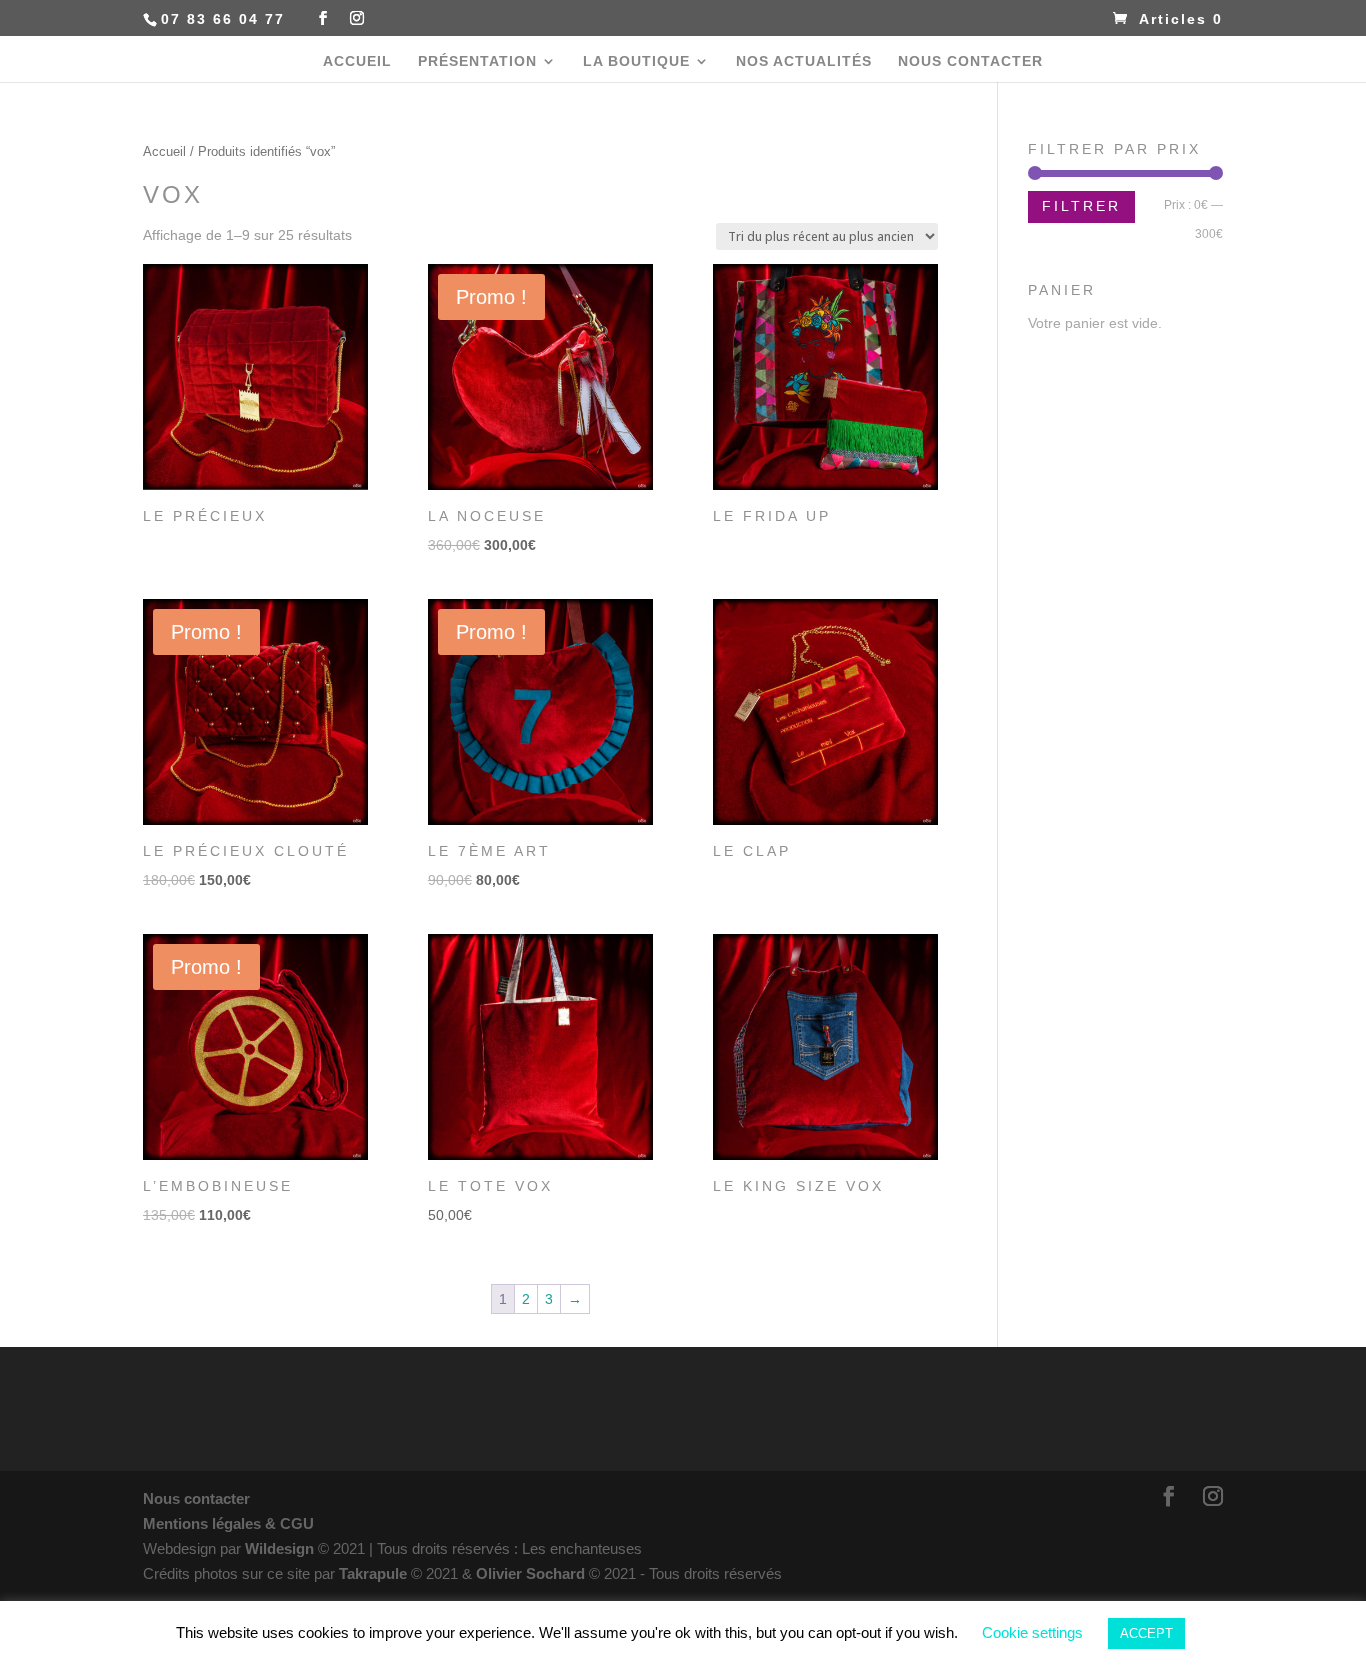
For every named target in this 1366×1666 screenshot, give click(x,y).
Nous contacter (196, 1498)
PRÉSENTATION (477, 61)
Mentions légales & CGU (228, 1523)
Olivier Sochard (532, 1573)
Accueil (164, 151)
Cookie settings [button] (1032, 1632)
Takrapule (375, 1573)
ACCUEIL (357, 61)
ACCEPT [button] (1146, 1633)
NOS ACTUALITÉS (804, 61)
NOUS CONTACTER (970, 61)
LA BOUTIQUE (636, 61)
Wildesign (279, 1548)
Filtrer (1081, 206)
